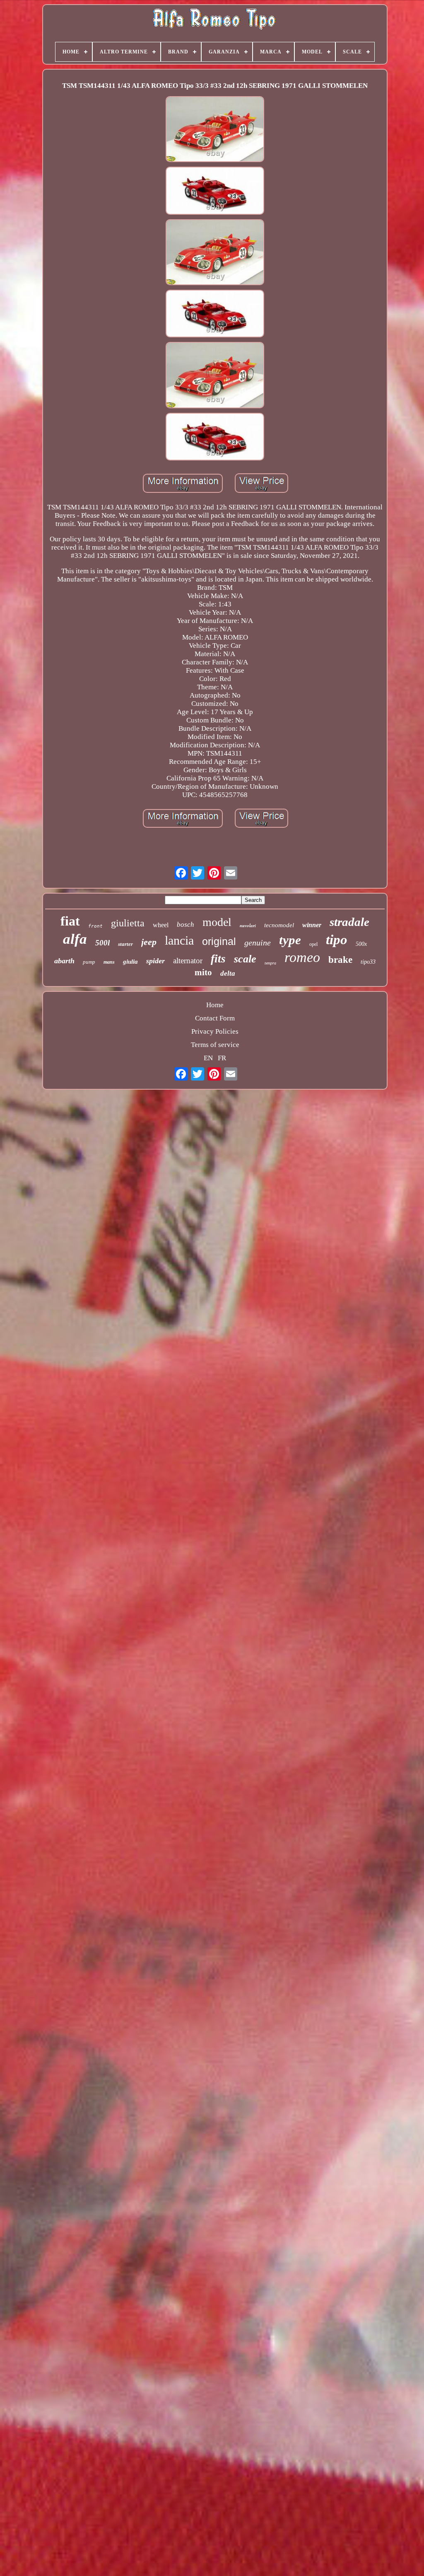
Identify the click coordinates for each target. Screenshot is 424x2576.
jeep (149, 942)
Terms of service (215, 1045)
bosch (185, 925)
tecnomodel (279, 925)
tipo (337, 940)
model (217, 922)
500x (361, 944)
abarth (64, 961)
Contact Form (215, 1018)
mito (203, 972)
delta (228, 973)
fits (218, 959)
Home (215, 1005)
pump (89, 962)
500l (102, 943)
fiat (70, 921)
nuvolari (248, 926)
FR (222, 1058)
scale (245, 959)
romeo (302, 957)
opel (313, 944)
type (290, 940)
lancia (179, 940)
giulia (130, 962)
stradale (349, 922)
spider (155, 961)
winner (312, 925)
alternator (188, 961)
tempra (270, 963)
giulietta (128, 923)
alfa (75, 939)
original (219, 941)
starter (125, 944)
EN (208, 1058)
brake (340, 960)
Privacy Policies (215, 1031)
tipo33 (368, 962)
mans (109, 962)
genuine (258, 943)
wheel (161, 925)
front (95, 926)
